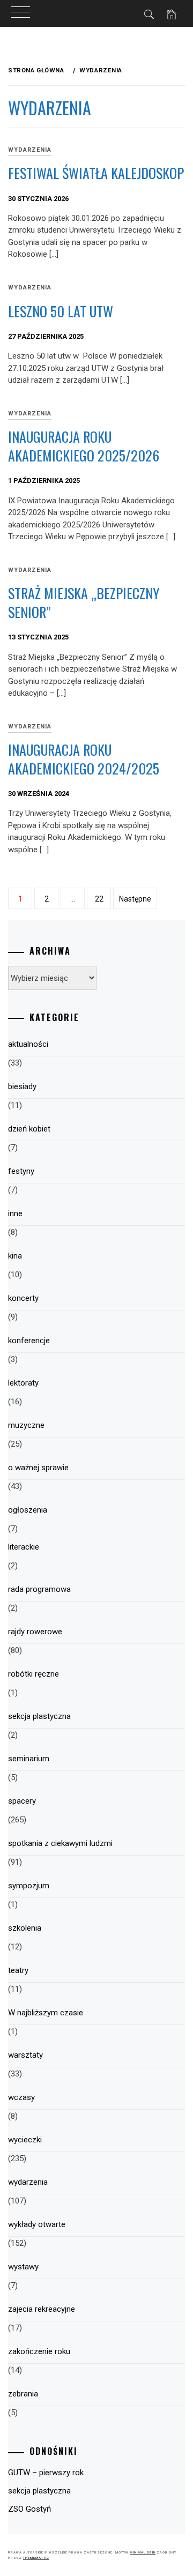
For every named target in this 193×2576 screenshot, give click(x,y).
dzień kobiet (29, 1129)
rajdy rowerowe (35, 1632)
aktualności (28, 1044)
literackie (24, 1547)
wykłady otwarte (37, 2224)
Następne (135, 899)
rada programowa (39, 1589)
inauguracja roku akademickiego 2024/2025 (84, 759)
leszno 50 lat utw (61, 311)
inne (15, 1213)
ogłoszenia (28, 1510)
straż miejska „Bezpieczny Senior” (84, 602)
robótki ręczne (34, 1674)
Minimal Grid (143, 2552)
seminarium (29, 1759)
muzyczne (26, 1425)
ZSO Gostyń (29, 2509)
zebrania (23, 2394)
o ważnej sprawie (38, 1468)
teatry (18, 1970)
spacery (22, 1801)
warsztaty (25, 2055)
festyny (21, 1171)
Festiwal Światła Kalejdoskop (96, 173)
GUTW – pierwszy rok (46, 2473)
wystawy (23, 2267)
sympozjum (29, 1886)
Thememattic (36, 2558)
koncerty (23, 1298)
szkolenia (25, 1928)
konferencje (29, 1341)
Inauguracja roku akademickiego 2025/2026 (84, 446)
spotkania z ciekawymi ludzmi (60, 1843)
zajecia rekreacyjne (42, 2309)
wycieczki (25, 2140)
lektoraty (23, 1383)
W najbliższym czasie (46, 2013)
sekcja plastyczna (39, 1716)
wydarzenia (30, 150)
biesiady (22, 1086)
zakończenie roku (39, 2351)
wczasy (21, 2097)
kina (15, 1256)
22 (99, 899)
